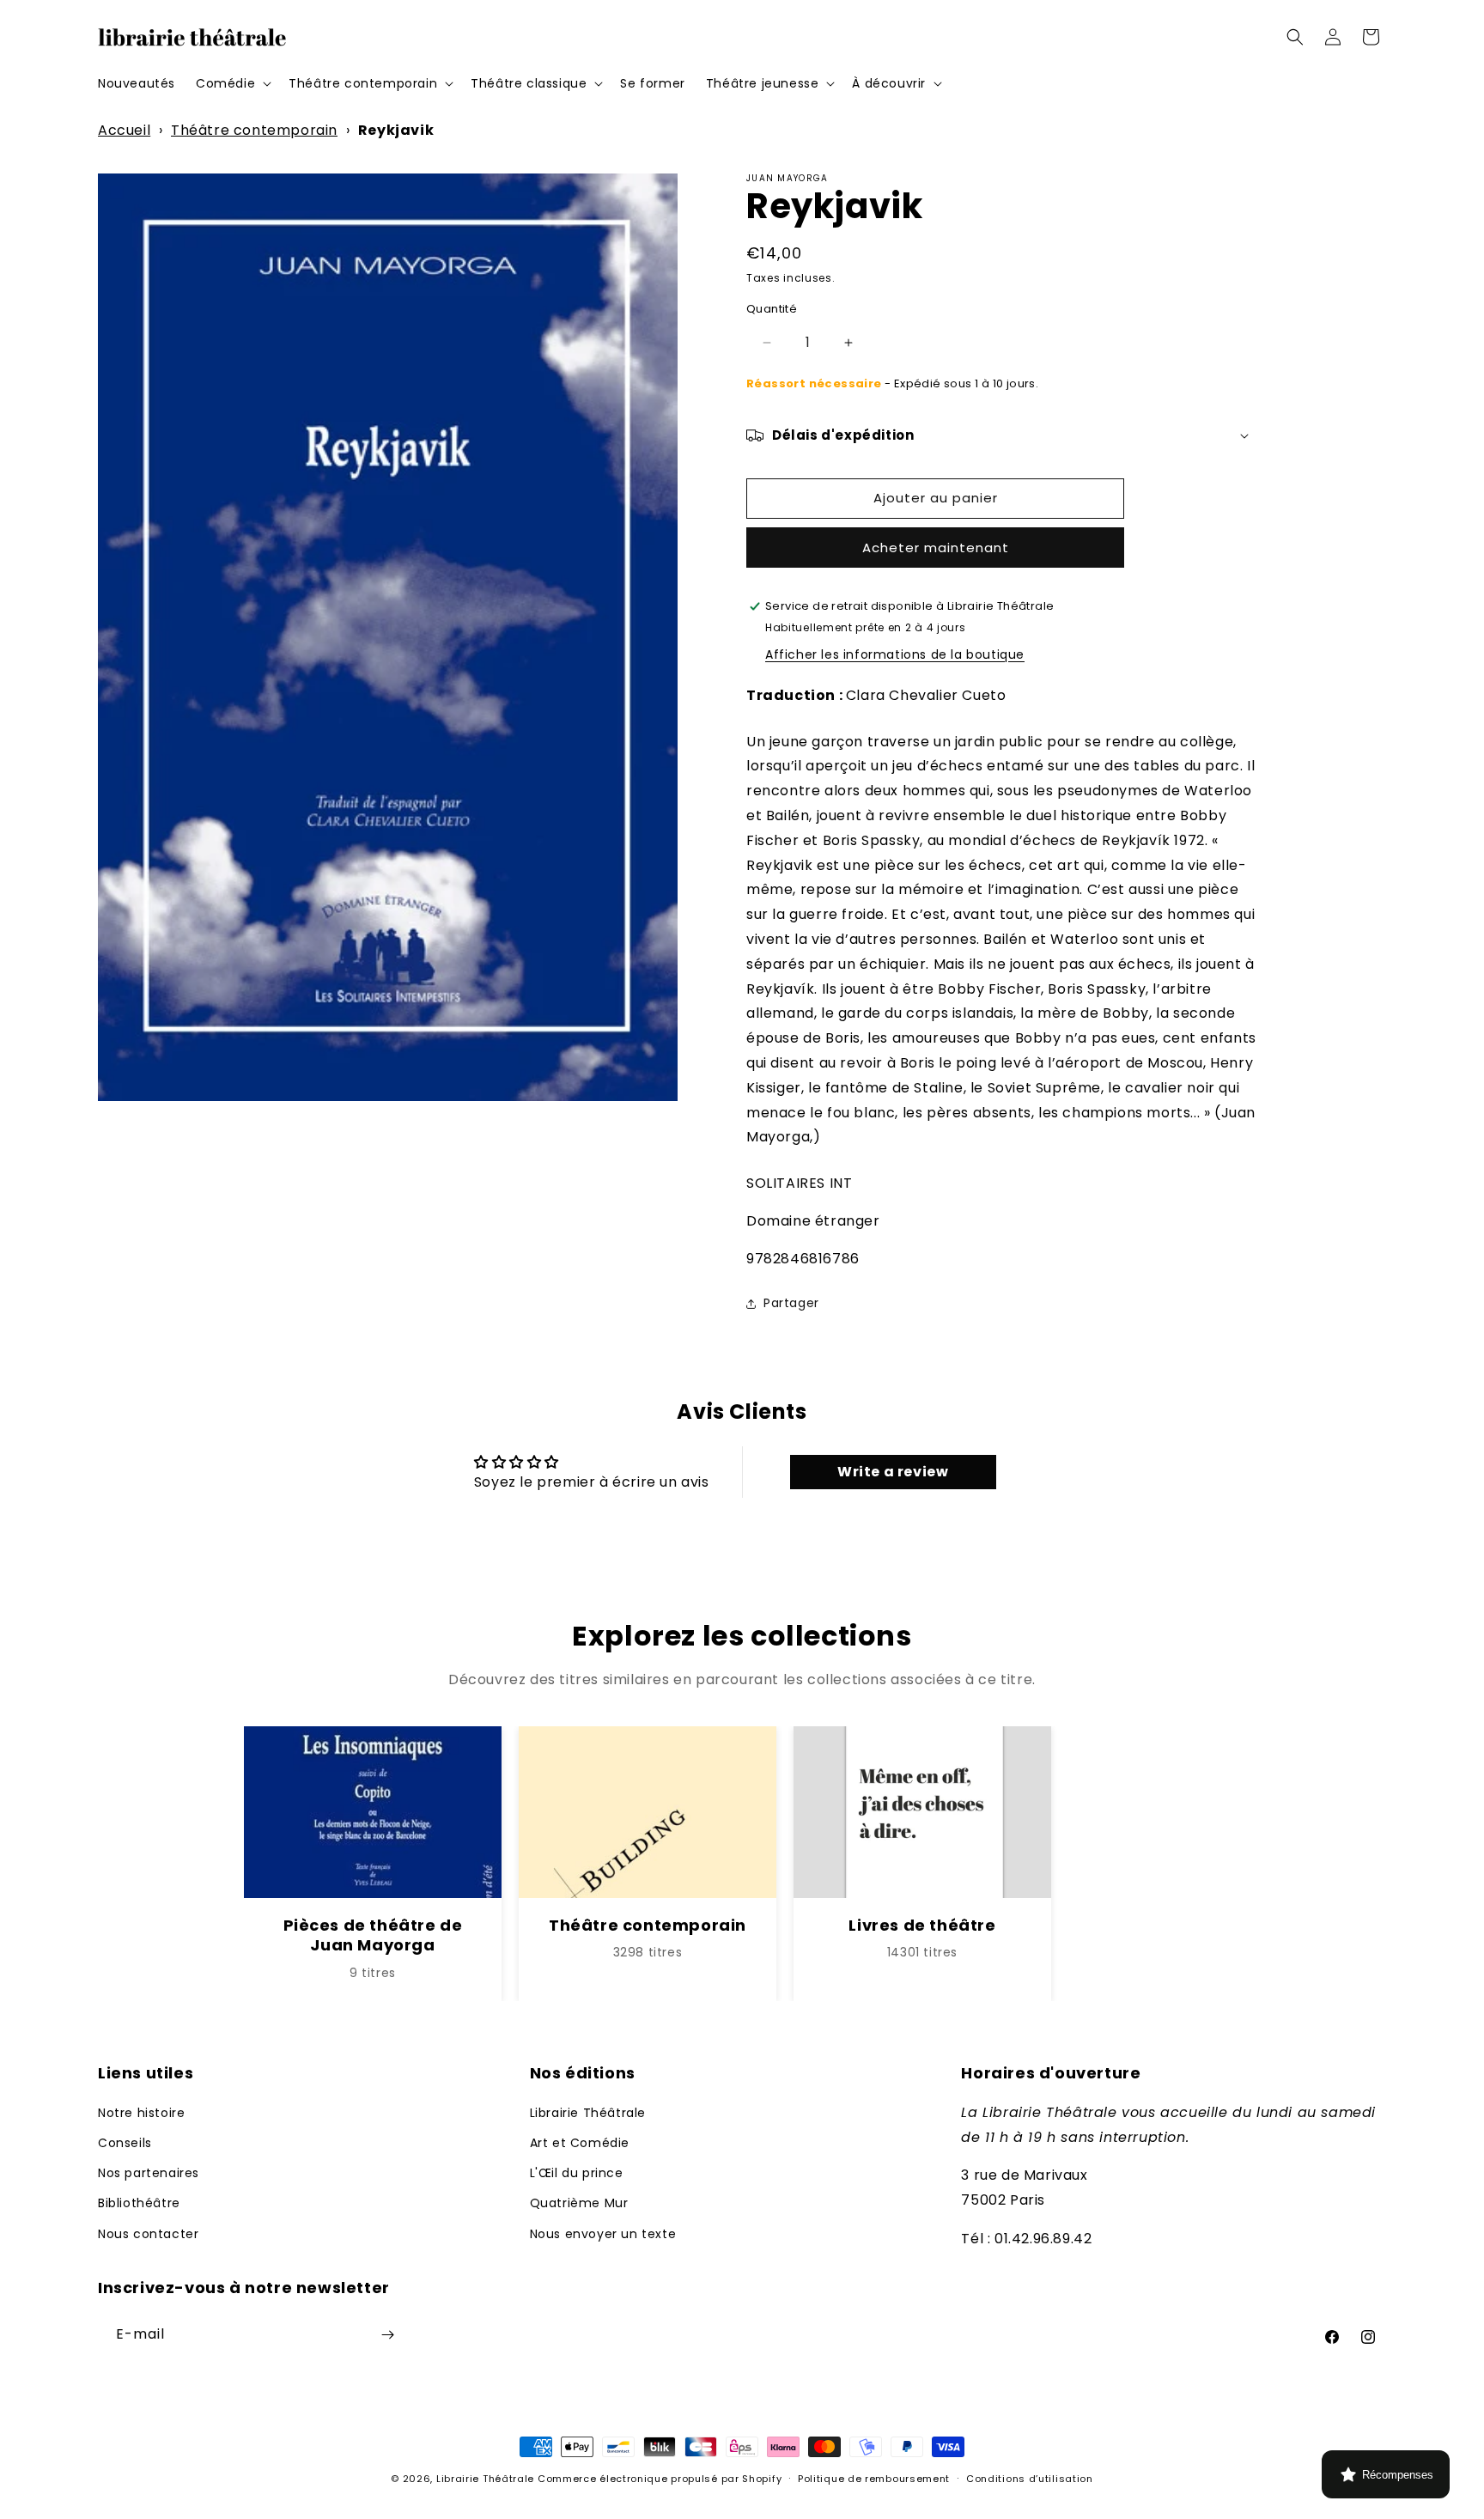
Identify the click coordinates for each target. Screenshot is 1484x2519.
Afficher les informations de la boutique (895, 654)
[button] (232, 83)
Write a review (893, 1472)
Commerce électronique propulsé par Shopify (660, 2479)
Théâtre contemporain (254, 130)
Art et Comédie (580, 2143)
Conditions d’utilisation (1030, 2479)
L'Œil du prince (577, 2173)
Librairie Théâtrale (588, 2113)
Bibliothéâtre (139, 2203)
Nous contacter (148, 2234)
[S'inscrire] (387, 2335)
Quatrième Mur (579, 2203)
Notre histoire (141, 2113)
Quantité (772, 309)
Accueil (124, 130)
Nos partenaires (149, 2173)
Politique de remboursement (874, 2479)
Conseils (125, 2143)
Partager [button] (791, 1303)
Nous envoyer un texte (603, 2234)
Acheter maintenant (936, 548)
